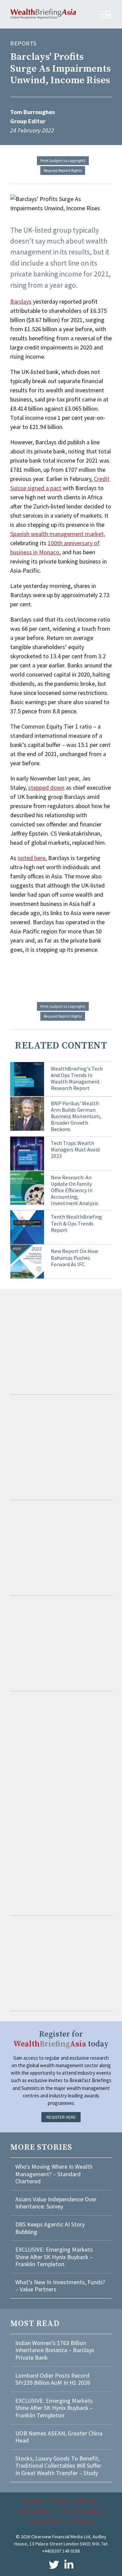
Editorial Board (35, 2511)
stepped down (46, 788)
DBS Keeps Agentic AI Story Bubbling (50, 2228)
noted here (32, 858)
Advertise (86, 2501)
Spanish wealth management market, (58, 534)
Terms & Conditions (82, 2511)
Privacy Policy (45, 2521)
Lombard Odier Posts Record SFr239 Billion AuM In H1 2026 (53, 2379)
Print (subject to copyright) (63, 160)
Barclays (21, 301)
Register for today (61, 2039)
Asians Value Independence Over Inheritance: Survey (56, 2203)
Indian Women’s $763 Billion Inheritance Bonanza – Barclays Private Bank (55, 2350)
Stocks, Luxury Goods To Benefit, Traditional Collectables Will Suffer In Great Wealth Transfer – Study (58, 2466)
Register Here (61, 2117)
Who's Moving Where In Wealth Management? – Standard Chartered (54, 2174)
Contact (59, 2501)
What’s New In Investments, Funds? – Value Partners (60, 2286)
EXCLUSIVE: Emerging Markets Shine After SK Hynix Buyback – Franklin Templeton (54, 2257)
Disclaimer (80, 2521)
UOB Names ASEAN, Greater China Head (59, 2437)
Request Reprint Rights (63, 170)
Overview (33, 2501)
